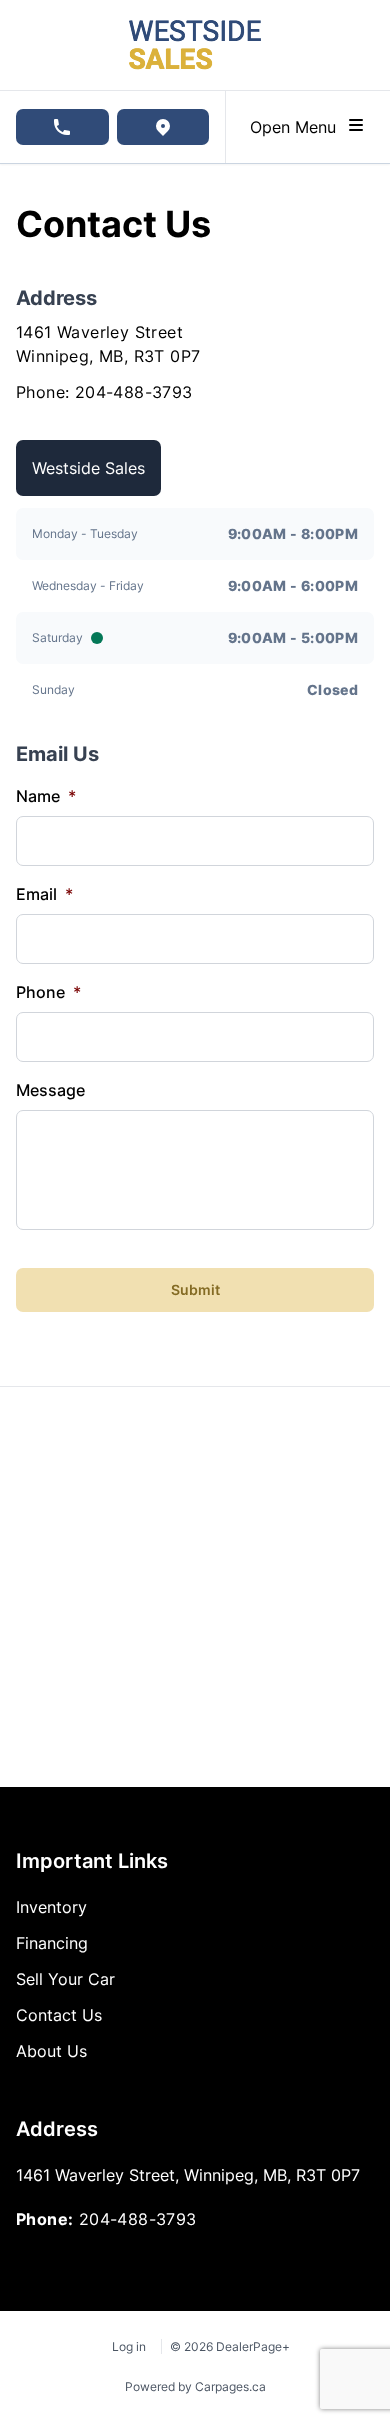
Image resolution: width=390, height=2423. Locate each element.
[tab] (88, 468)
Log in (129, 2346)
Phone (48, 992)
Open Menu (298, 127)
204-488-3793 (134, 392)
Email (44, 894)
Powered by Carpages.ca (195, 2386)
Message (50, 1090)
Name (46, 796)
